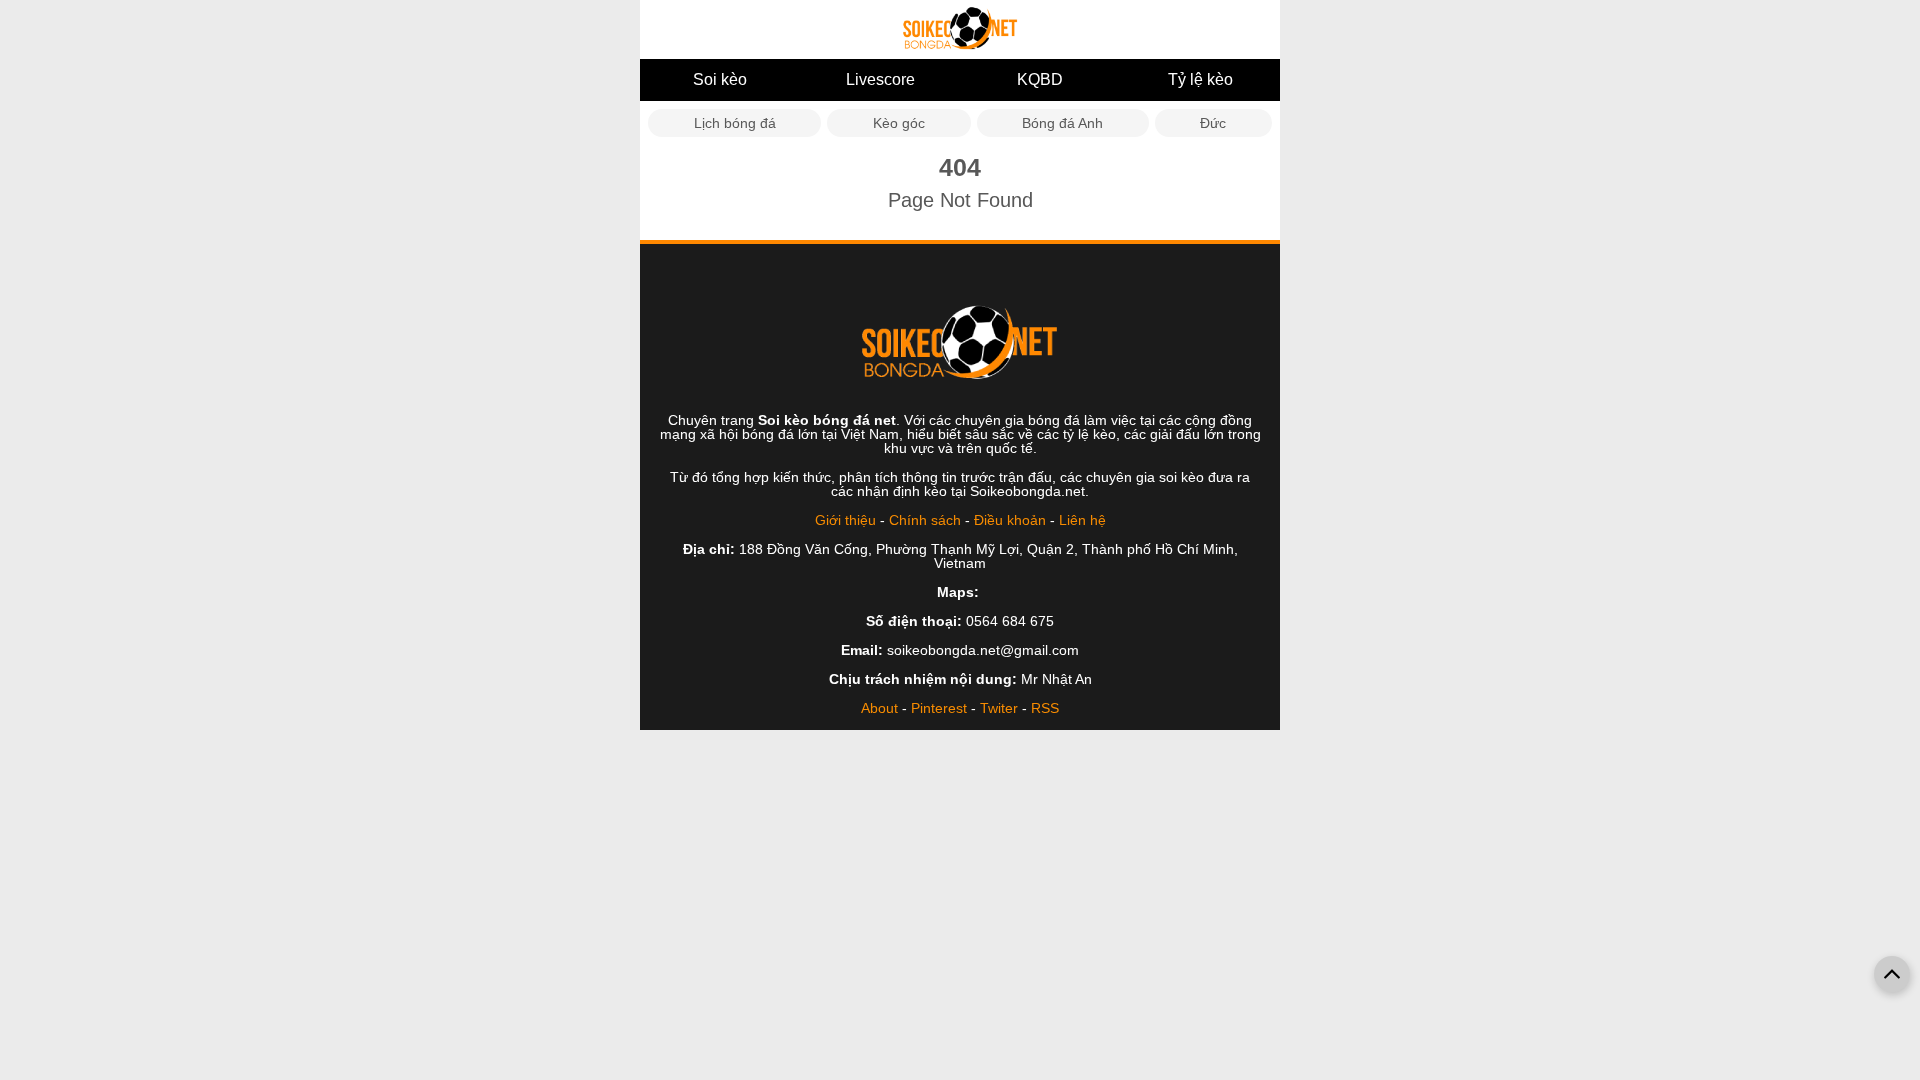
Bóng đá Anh (1062, 123)
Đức (1213, 123)
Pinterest (939, 708)
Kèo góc (899, 123)
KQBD (1040, 79)
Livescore (880, 79)
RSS (1045, 708)
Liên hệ (1082, 520)
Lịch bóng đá (735, 123)
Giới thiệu (845, 520)
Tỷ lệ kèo (1200, 79)
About (879, 708)
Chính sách (925, 520)
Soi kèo (720, 79)
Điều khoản (1010, 520)
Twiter (999, 708)
